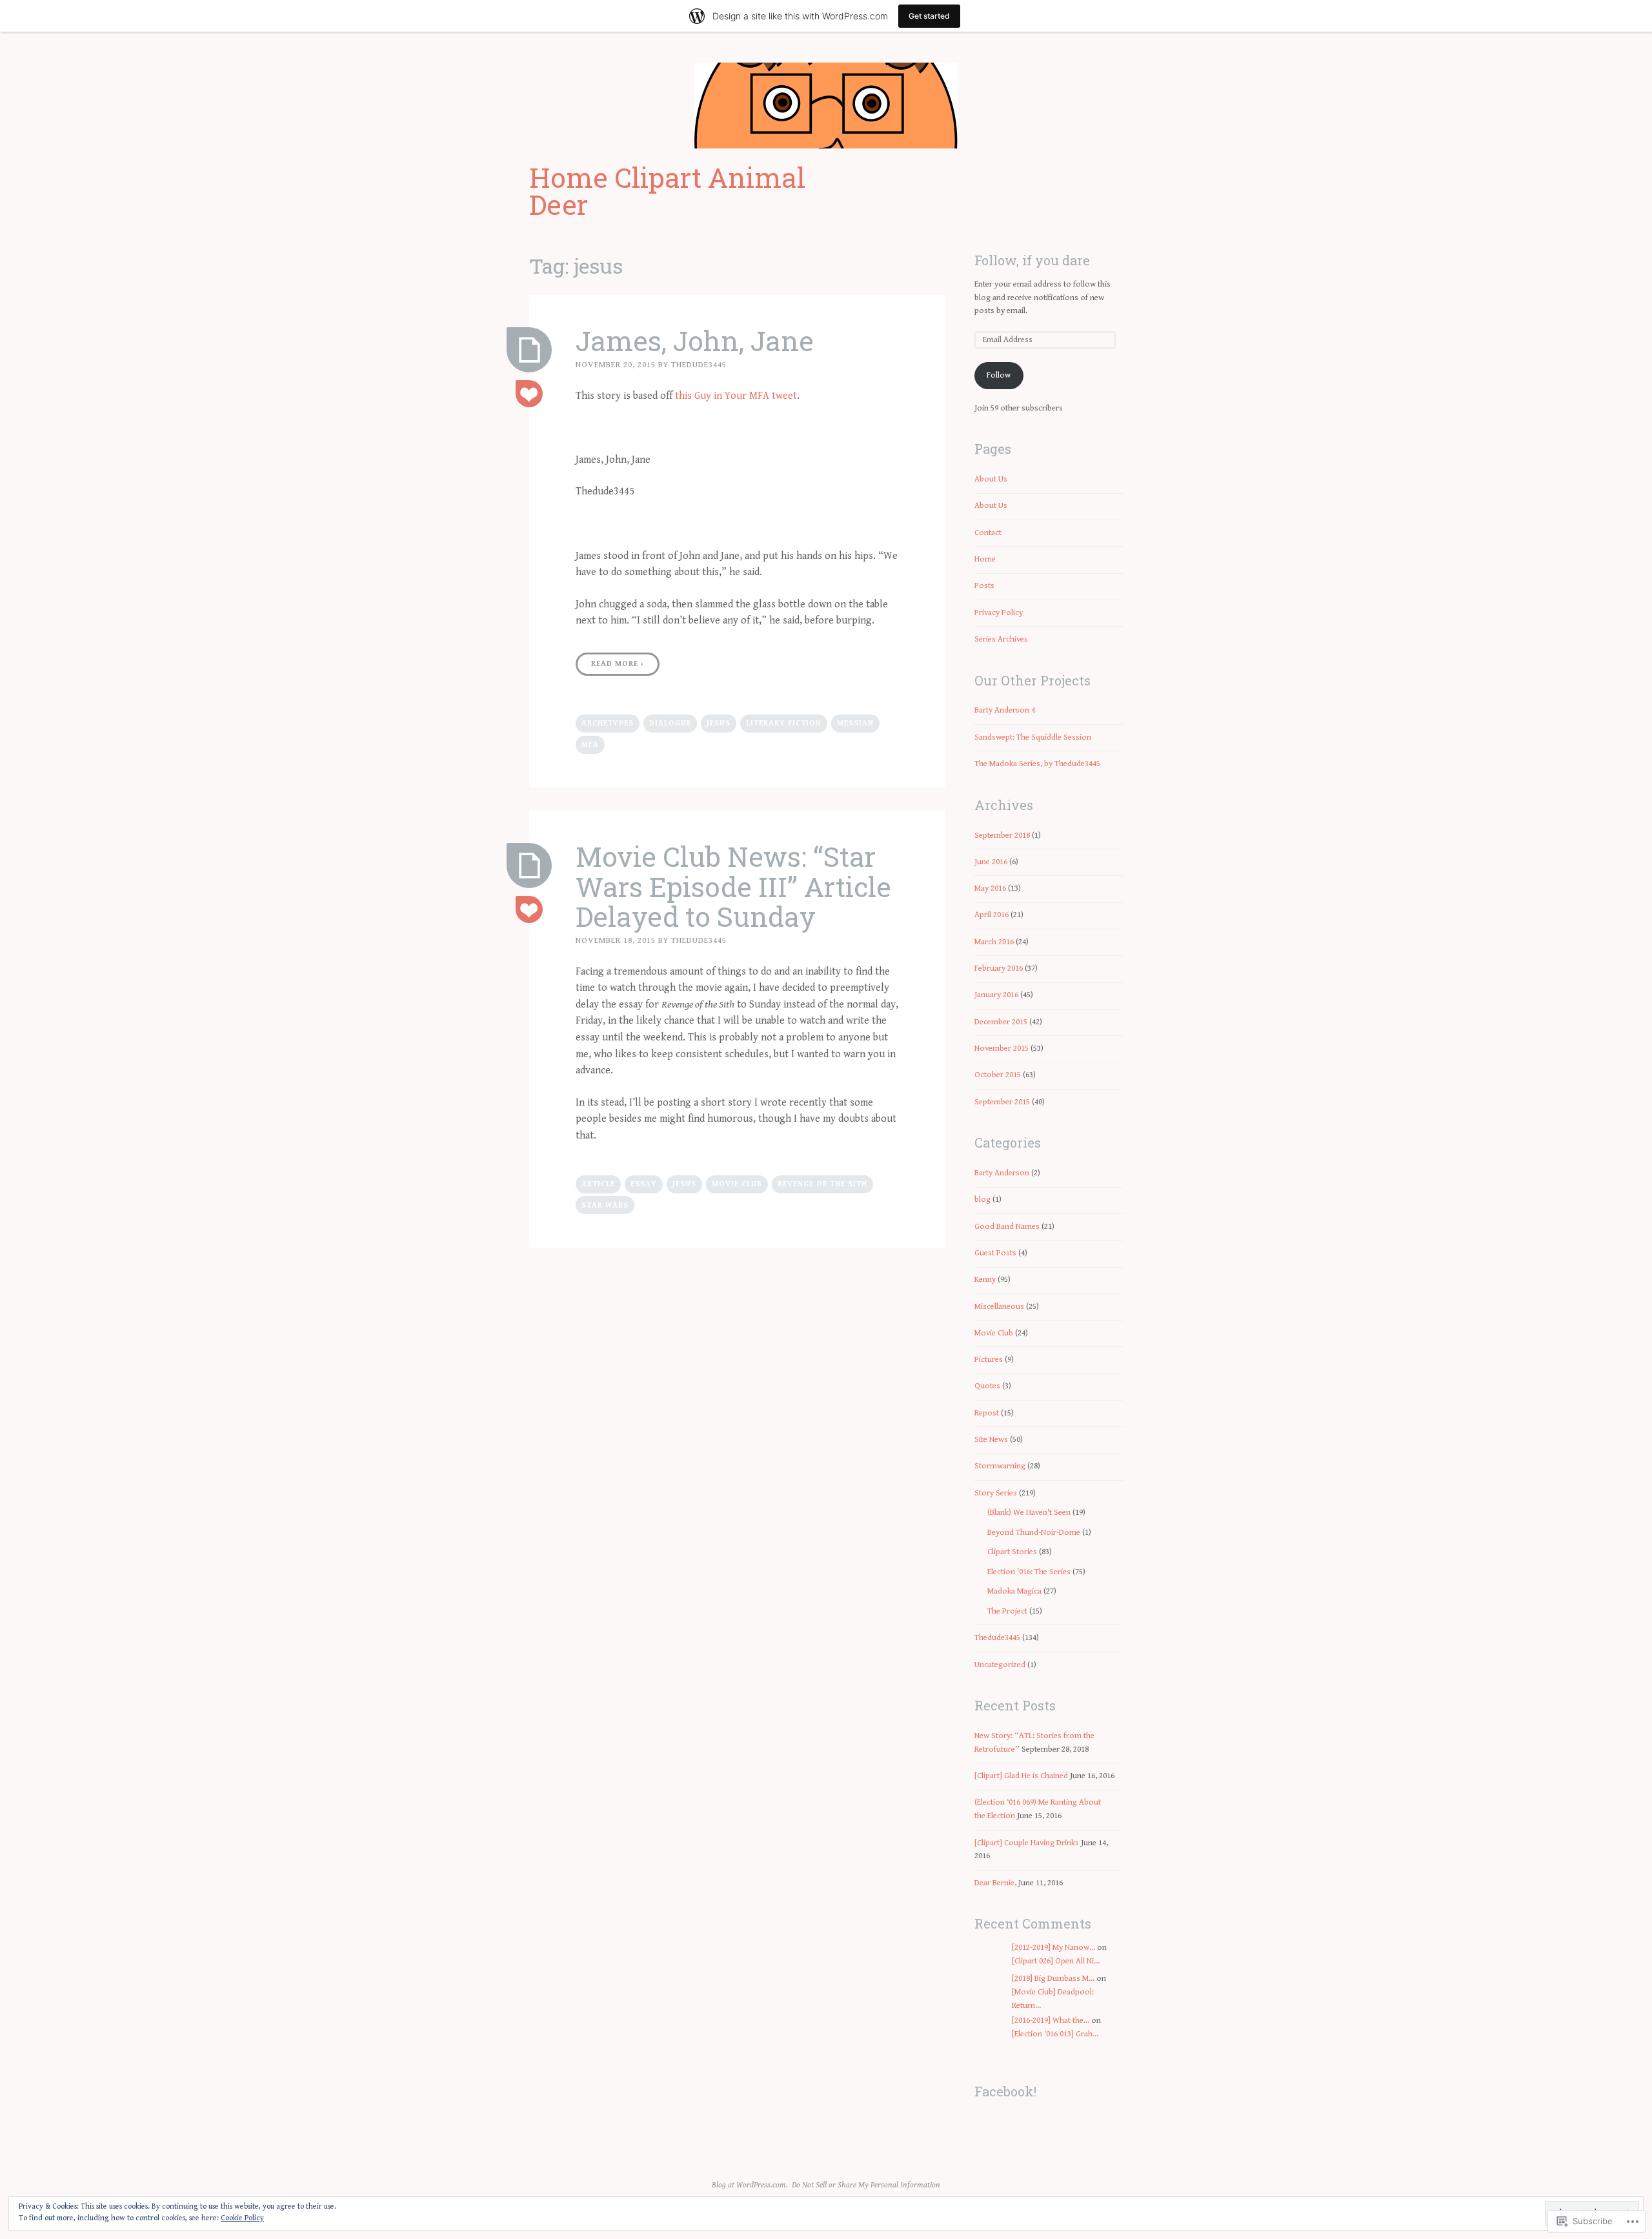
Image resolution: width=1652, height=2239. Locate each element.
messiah (855, 723)
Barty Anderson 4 (1005, 710)
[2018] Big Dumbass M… (1053, 1979)
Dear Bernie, (995, 1883)
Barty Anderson (1002, 1173)
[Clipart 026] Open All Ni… (1056, 1961)
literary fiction (784, 723)
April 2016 (992, 915)
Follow (999, 375)
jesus (719, 723)
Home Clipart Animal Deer (667, 191)
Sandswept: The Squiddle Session (1033, 737)
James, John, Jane (695, 340)
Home (985, 559)
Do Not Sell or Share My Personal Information (866, 2185)
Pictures (989, 1360)
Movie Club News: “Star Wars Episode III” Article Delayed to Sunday (733, 886)
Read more (618, 664)
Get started (929, 16)
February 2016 (999, 968)
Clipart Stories (1012, 1552)
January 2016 (996, 995)
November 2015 (1002, 1049)
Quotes (987, 1386)
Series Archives (1001, 639)
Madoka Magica (1014, 1591)
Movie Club (737, 1184)
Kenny (985, 1280)
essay (644, 1184)
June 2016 (991, 862)
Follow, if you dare (1032, 260)
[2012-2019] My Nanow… (1053, 1948)
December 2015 (1001, 1022)
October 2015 (998, 1075)
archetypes (608, 723)
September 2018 (1002, 836)
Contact (988, 533)
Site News (991, 1440)
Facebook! (1005, 2091)
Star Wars (605, 1205)
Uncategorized (1000, 1665)
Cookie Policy (242, 2218)
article (598, 1184)
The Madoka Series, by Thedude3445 (1037, 764)
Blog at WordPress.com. (750, 2185)
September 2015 (1002, 1102)
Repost (987, 1413)
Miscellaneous (999, 1307)
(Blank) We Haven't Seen (1029, 1513)
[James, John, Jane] (529, 350)
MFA (590, 745)
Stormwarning (1000, 1466)
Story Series (996, 1493)
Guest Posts (995, 1253)
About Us (991, 479)
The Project (1007, 1611)
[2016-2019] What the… (1051, 2021)
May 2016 (990, 888)
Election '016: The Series (1029, 1572)
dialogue (670, 723)
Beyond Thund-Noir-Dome (1034, 1533)
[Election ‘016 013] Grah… (1055, 2034)
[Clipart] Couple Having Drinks (1027, 1843)
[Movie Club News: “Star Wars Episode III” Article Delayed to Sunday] (529, 866)
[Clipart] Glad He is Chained (1021, 1776)
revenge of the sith (822, 1184)
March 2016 (994, 942)
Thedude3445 (699, 365)
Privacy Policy (999, 613)
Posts (984, 586)
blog (982, 1200)
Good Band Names (1007, 1227)
